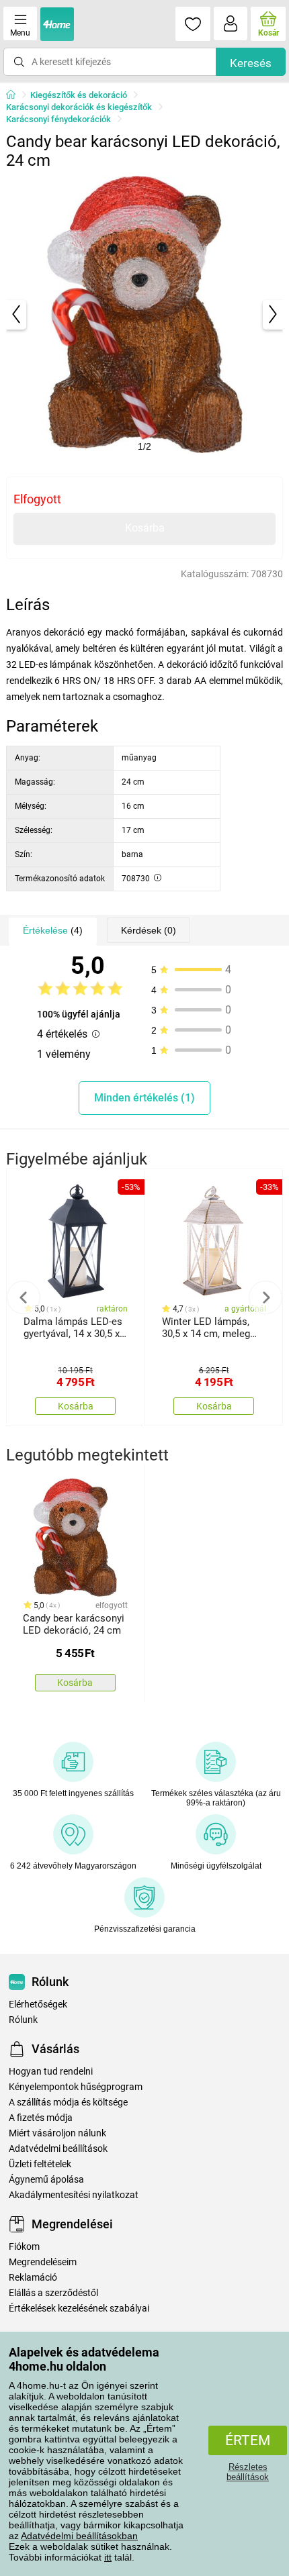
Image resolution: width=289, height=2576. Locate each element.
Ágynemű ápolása (46, 2180)
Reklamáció (33, 2278)
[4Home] (15, 95)
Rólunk (23, 2020)
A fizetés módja (41, 2118)
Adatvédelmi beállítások (58, 2149)
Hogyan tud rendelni (51, 2072)
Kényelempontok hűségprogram (76, 2087)
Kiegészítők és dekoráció (79, 95)
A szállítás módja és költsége (68, 2102)
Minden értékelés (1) (144, 1098)
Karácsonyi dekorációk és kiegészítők (79, 107)
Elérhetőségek (38, 2004)
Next (265, 1297)
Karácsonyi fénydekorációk (58, 119)
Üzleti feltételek (40, 2164)
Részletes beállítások (248, 2472)
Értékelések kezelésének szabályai (79, 2309)
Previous (24, 1297)
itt (108, 2557)
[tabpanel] (145, 314)
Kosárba (145, 528)
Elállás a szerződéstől (53, 2293)
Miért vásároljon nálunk (57, 2133)
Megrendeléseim (43, 2262)
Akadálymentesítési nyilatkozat (74, 2195)
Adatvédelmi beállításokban (79, 2536)
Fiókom (24, 2247)
